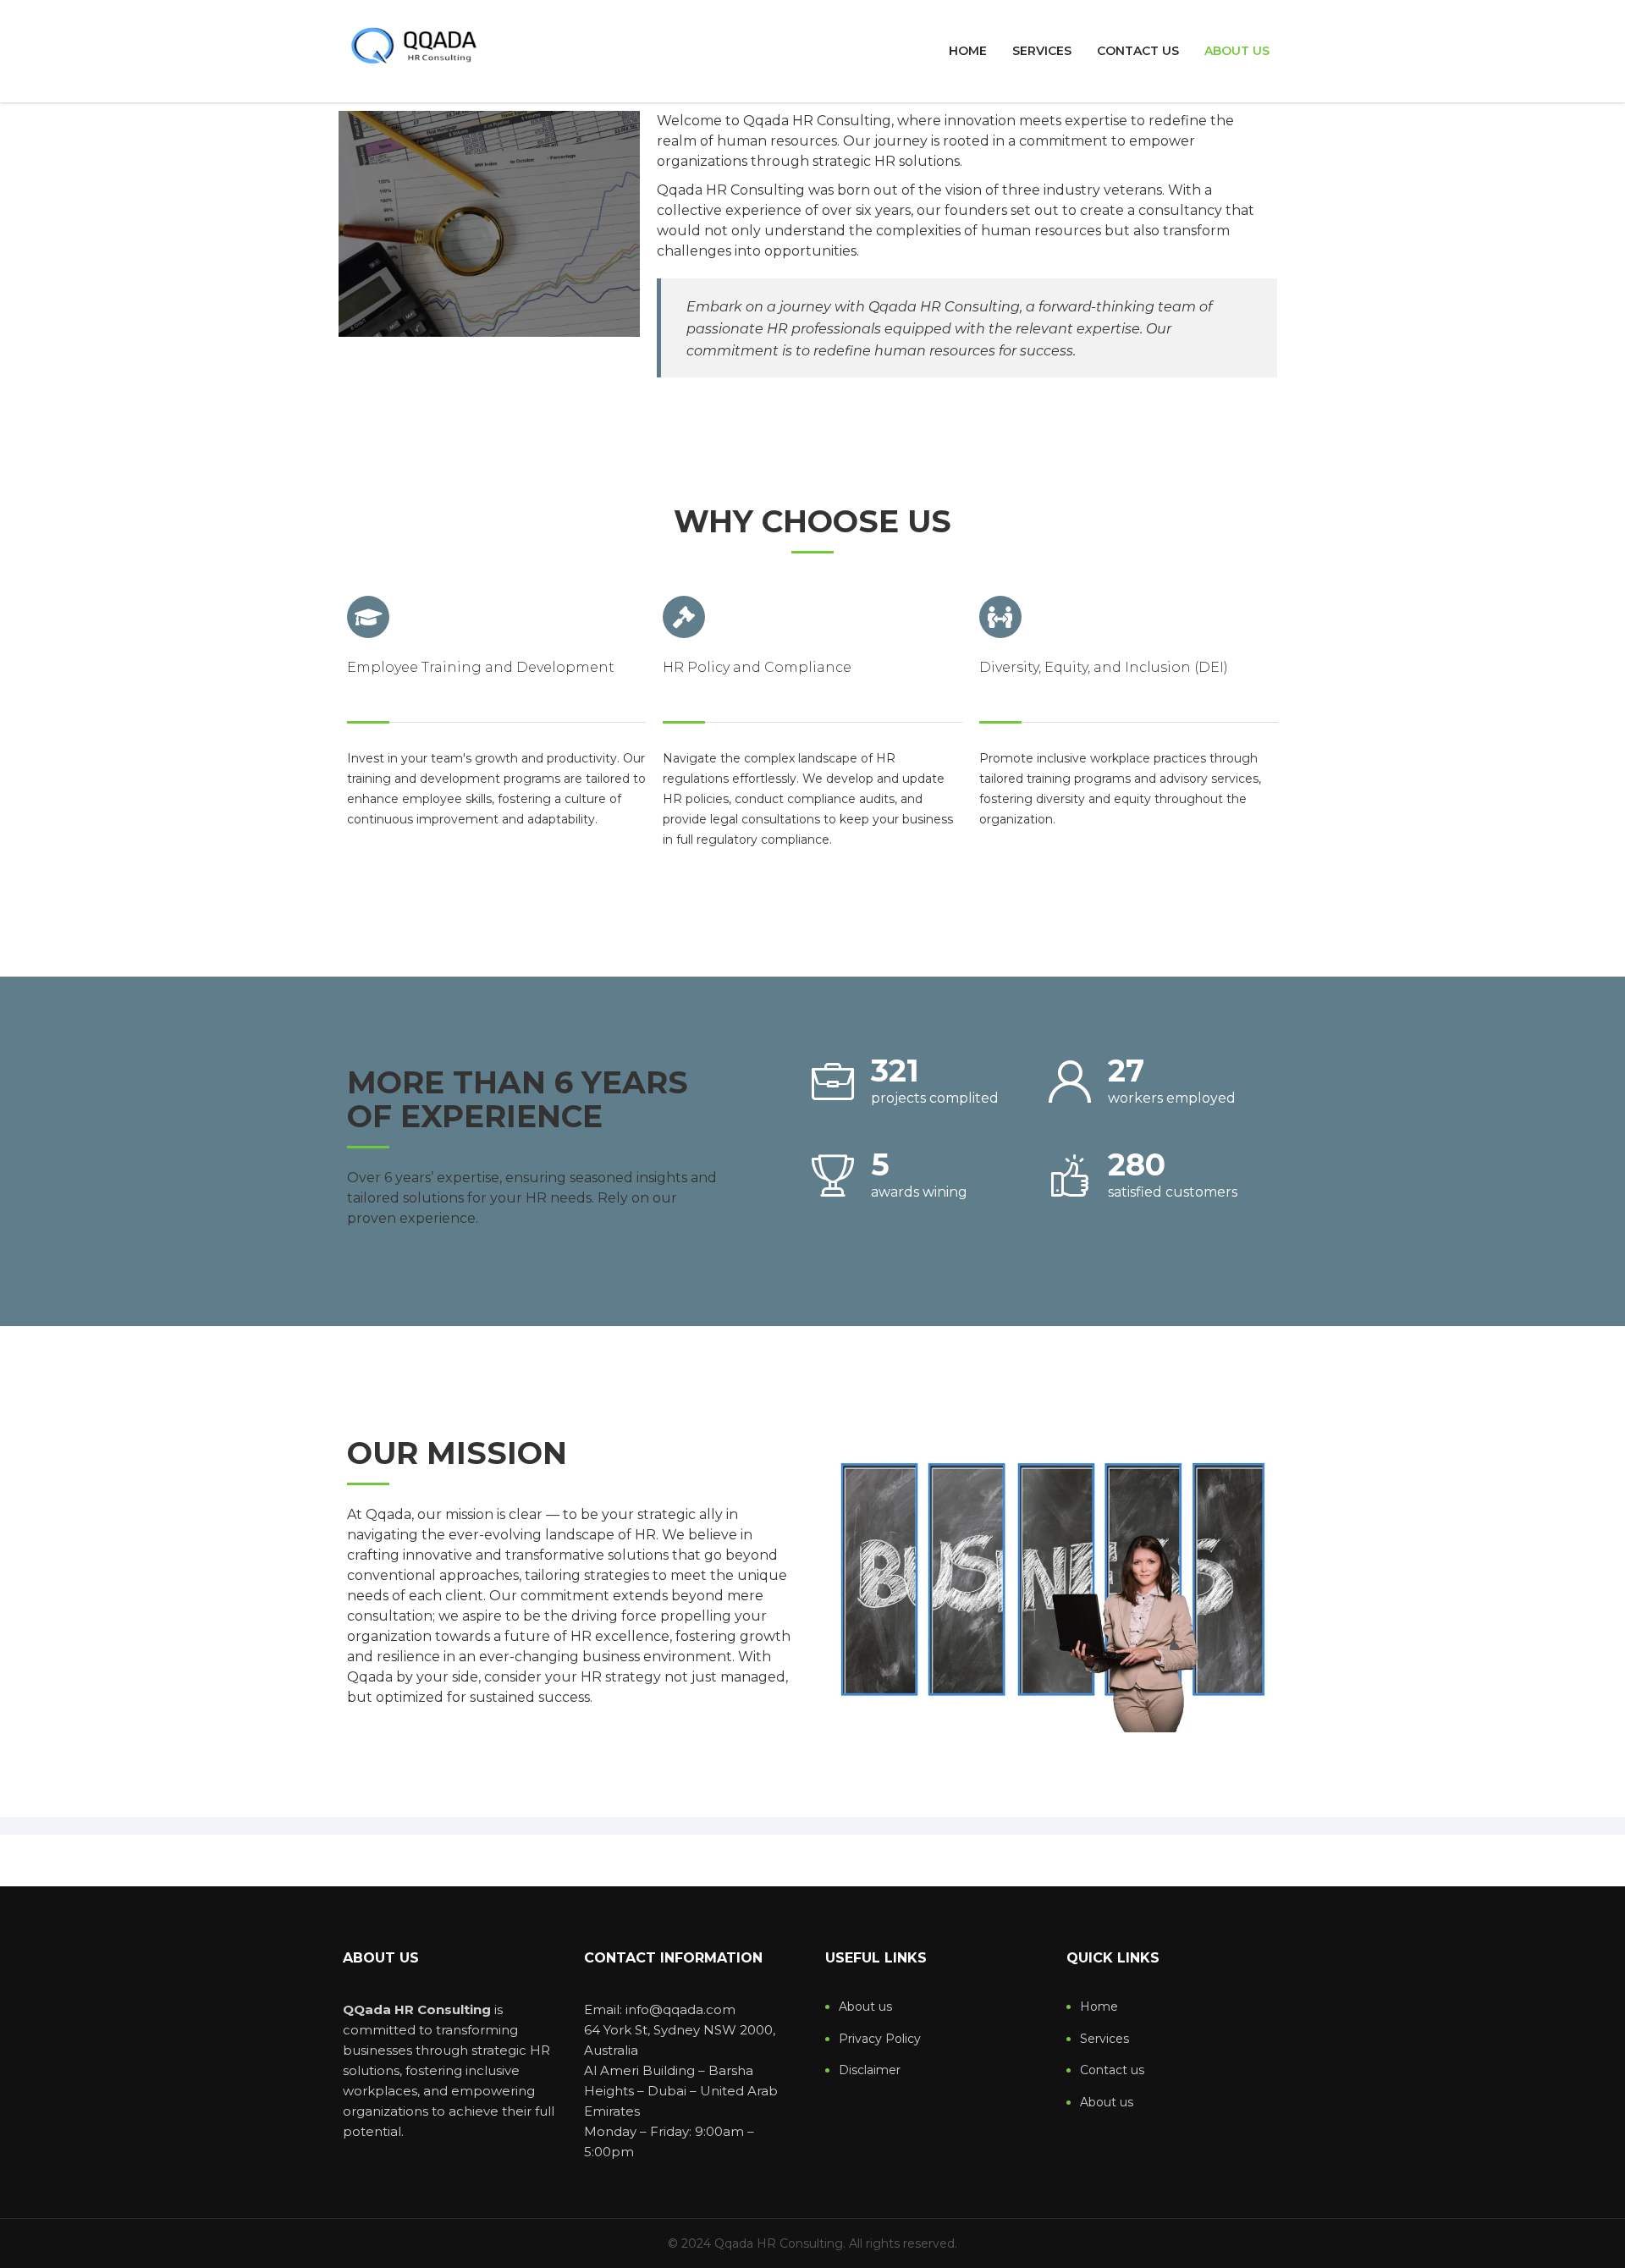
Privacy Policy (880, 2039)
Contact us (1138, 51)
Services (1042, 51)
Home (968, 51)
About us (1237, 51)
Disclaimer (870, 2070)
